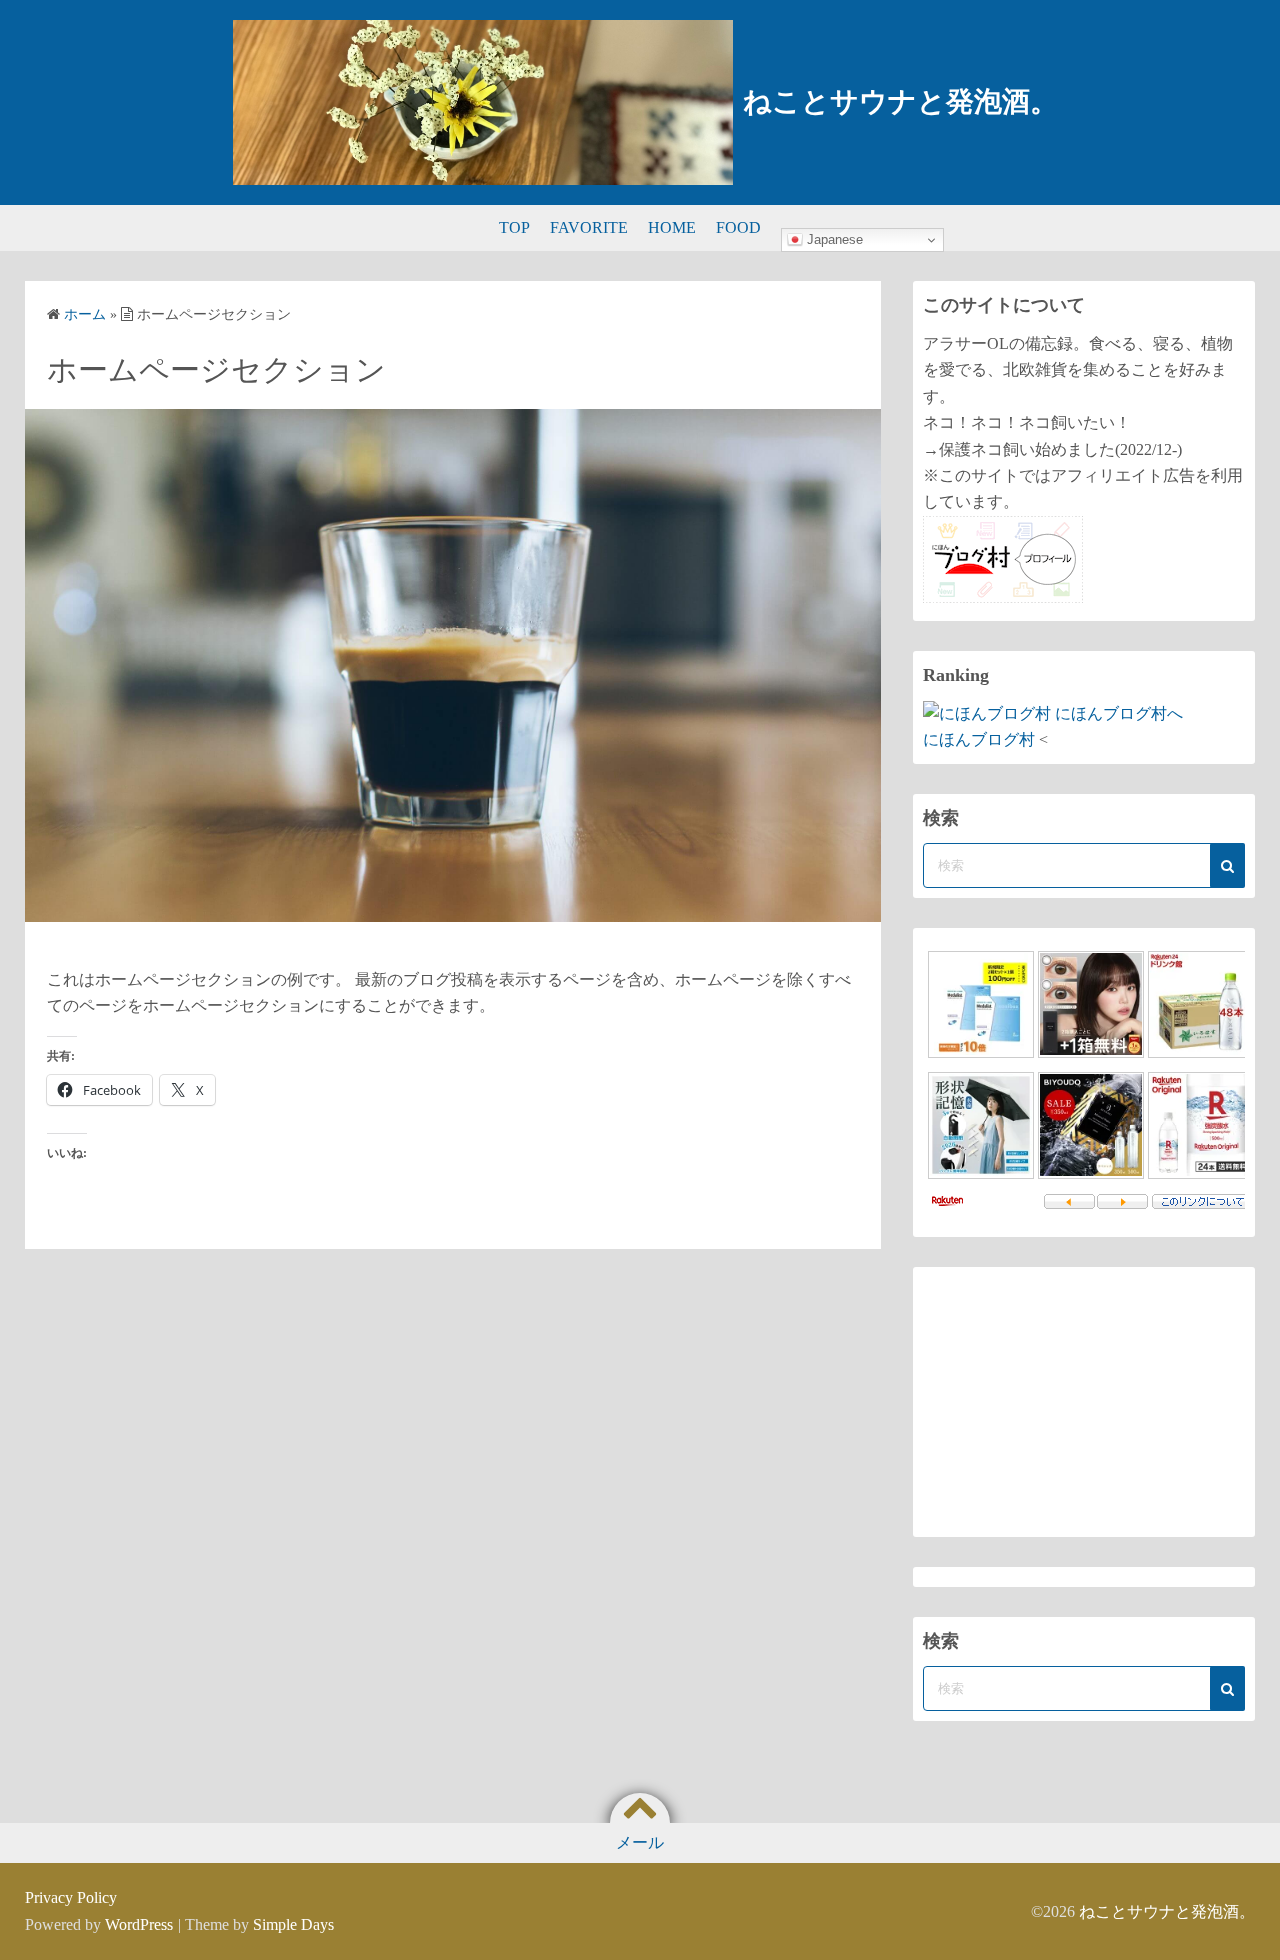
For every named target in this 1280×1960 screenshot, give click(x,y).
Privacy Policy (71, 1897)
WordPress (139, 1924)
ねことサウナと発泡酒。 (900, 101)
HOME (672, 227)
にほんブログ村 (979, 739)
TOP (514, 227)
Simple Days (293, 1924)
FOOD (738, 227)
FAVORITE (589, 227)
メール (640, 1842)
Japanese (833, 239)
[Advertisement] (1084, 1402)
